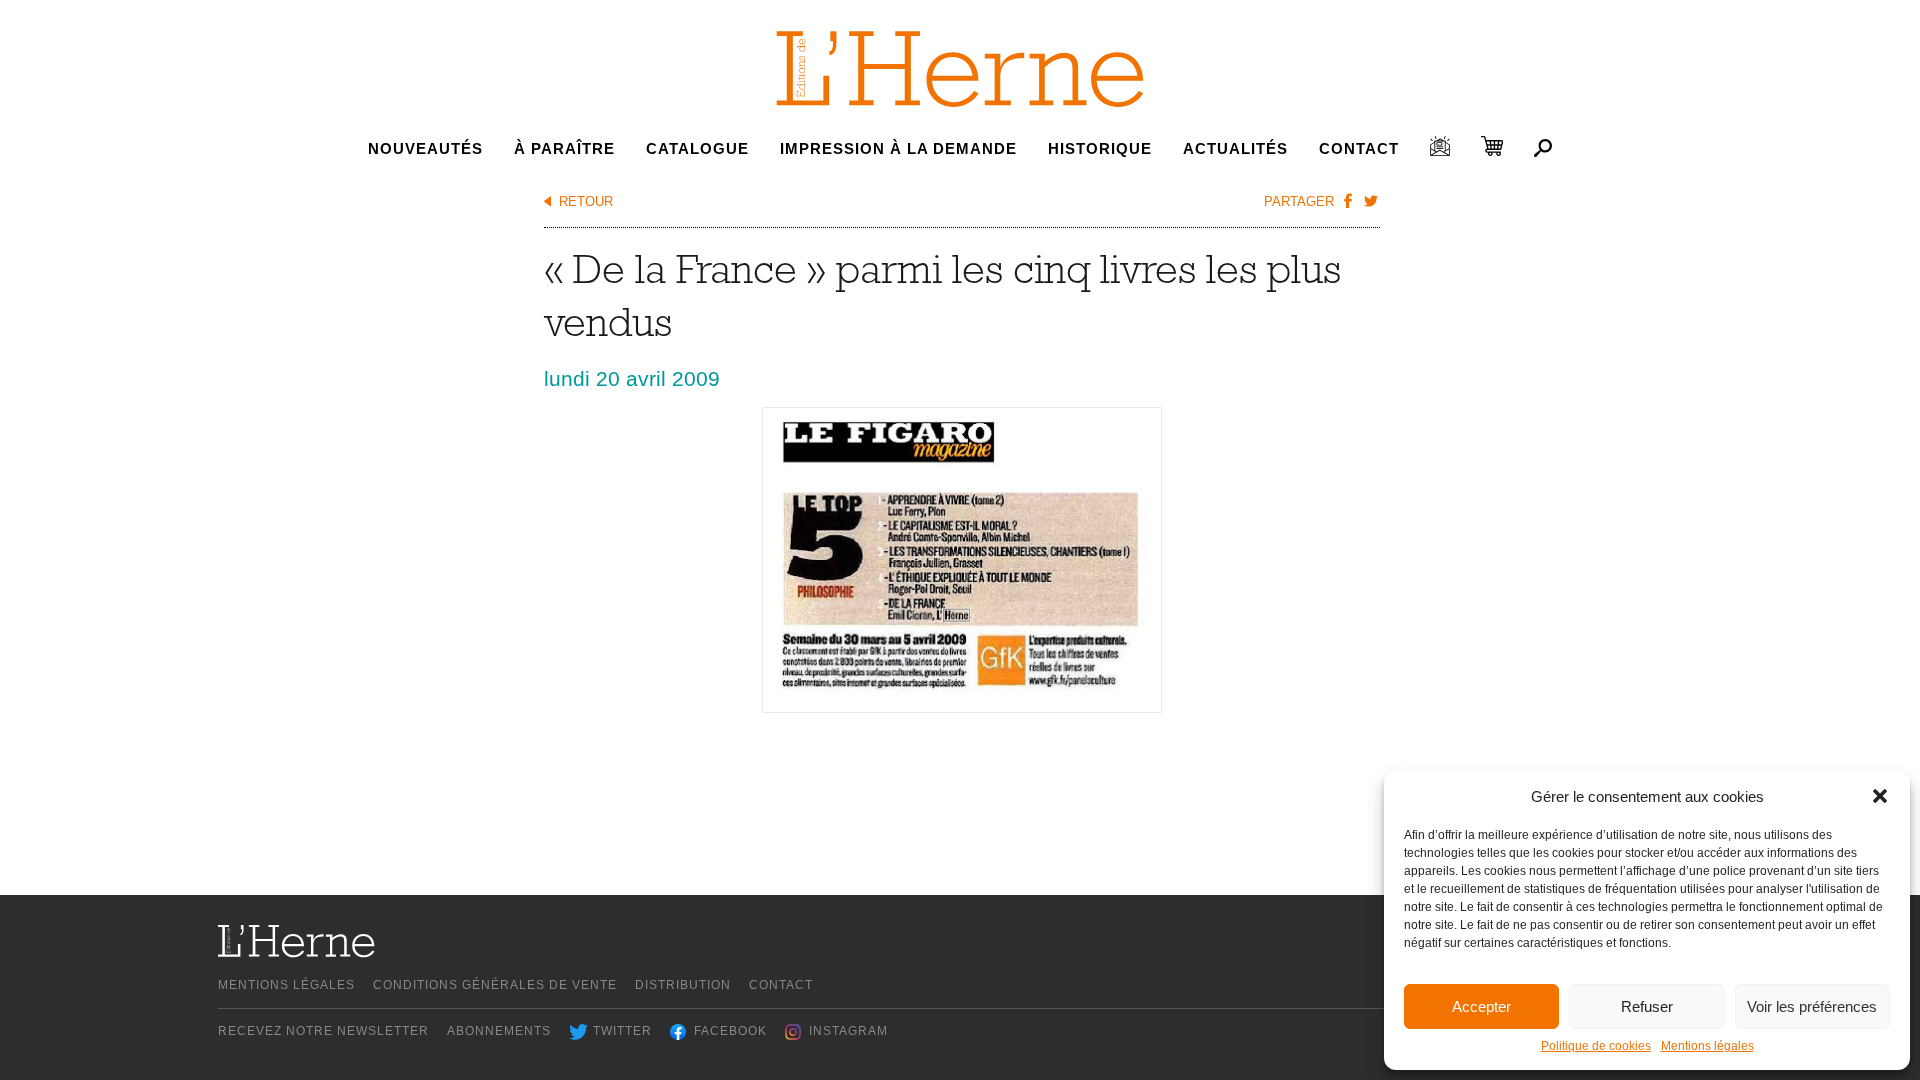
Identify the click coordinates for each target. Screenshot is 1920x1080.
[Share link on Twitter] (1371, 200)
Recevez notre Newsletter (323, 1031)
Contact (1359, 148)
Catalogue (697, 148)
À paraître (564, 148)
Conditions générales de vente (495, 985)
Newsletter (1440, 146)
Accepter (1481, 1006)
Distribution (683, 985)
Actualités (1235, 148)
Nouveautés (425, 148)
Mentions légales (1707, 1046)
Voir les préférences (1812, 1006)
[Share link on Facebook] (1348, 200)
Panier (1492, 146)
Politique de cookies (1596, 1046)
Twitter (622, 1031)
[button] (1880, 796)
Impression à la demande (898, 148)
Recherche (1543, 148)
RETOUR (586, 201)
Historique (1100, 148)
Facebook (730, 1031)
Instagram (848, 1031)
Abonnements (499, 1031)
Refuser (1647, 1006)
